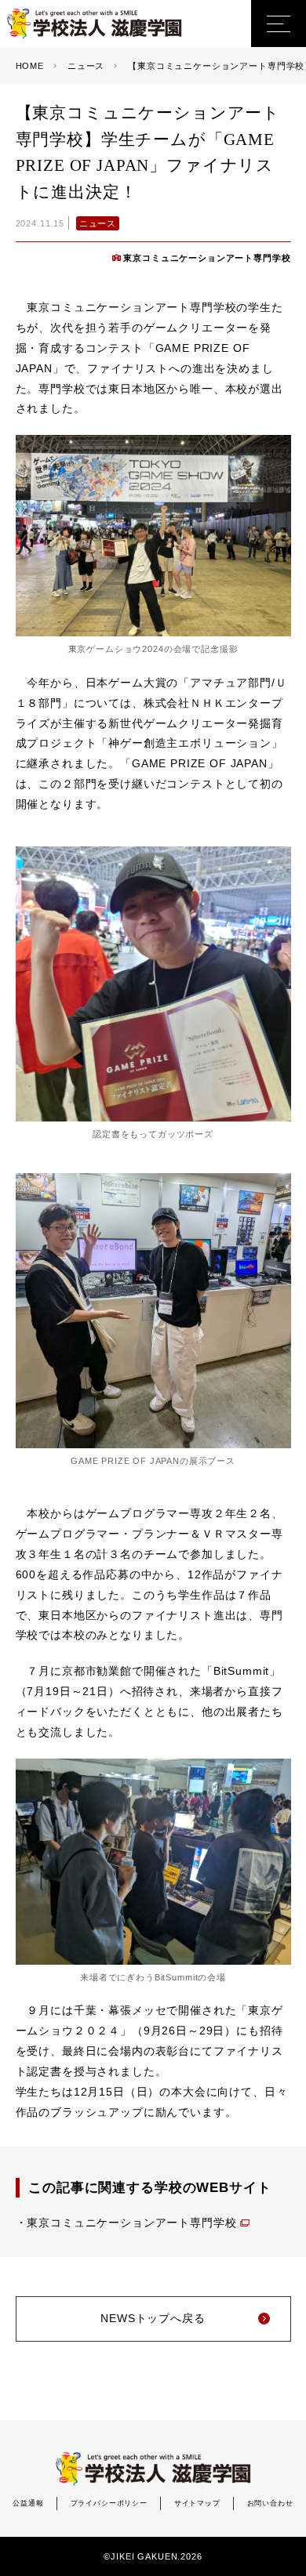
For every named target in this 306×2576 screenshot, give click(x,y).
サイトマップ (197, 2503)
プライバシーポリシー (109, 2503)
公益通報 (28, 2503)
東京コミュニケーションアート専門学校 (207, 258)
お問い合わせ (270, 2503)
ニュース (98, 223)
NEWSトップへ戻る (153, 2318)
